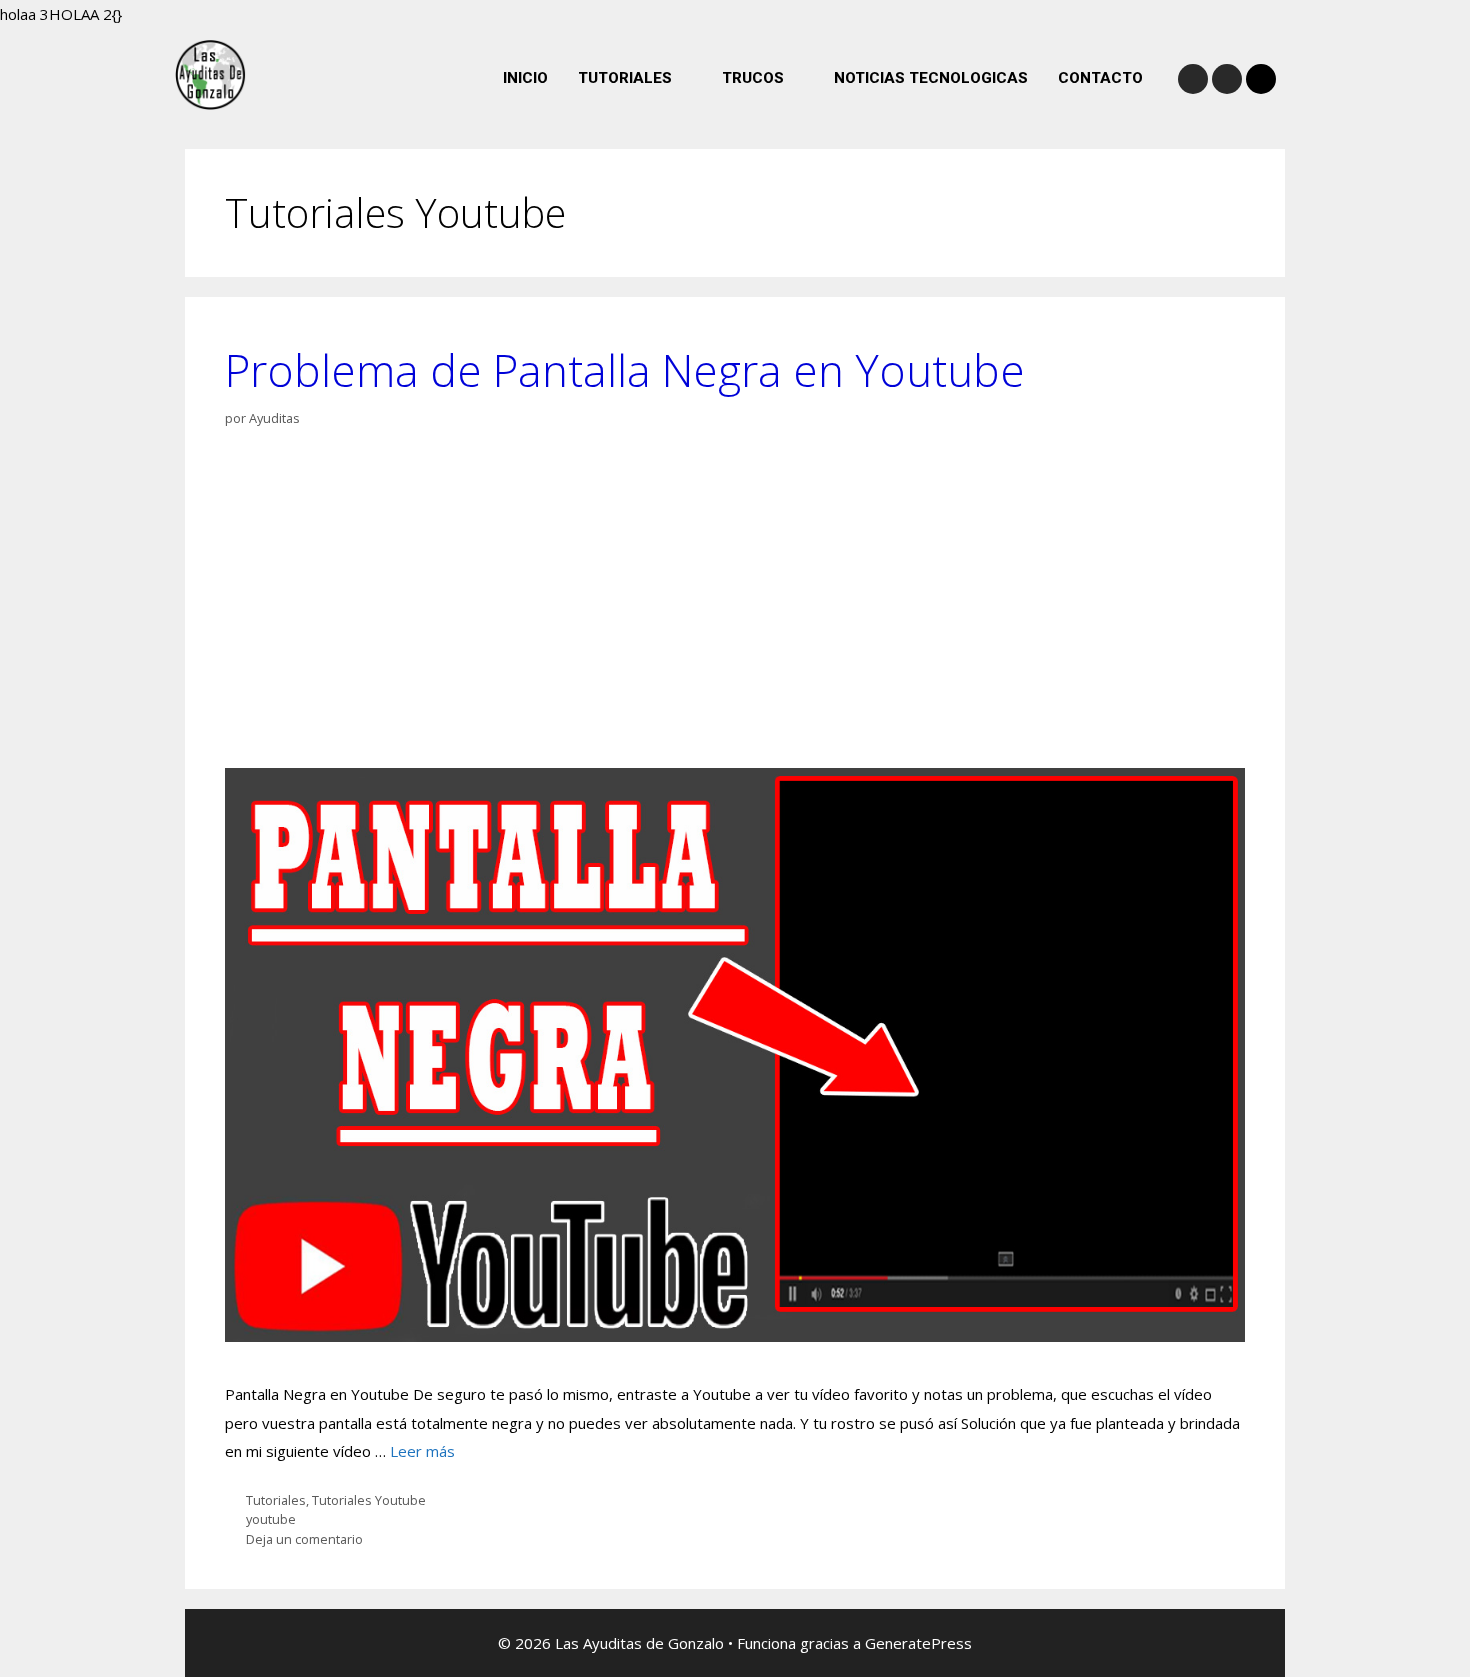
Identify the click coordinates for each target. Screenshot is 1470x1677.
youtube (271, 1519)
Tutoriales (276, 1500)
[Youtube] (1227, 79)
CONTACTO (1100, 78)
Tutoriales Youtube (369, 1500)
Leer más (422, 1451)
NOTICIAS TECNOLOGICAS (931, 78)
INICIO (525, 78)
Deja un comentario (304, 1539)
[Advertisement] (735, 598)
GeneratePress (918, 1643)
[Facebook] (1193, 79)
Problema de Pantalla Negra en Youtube (625, 370)
